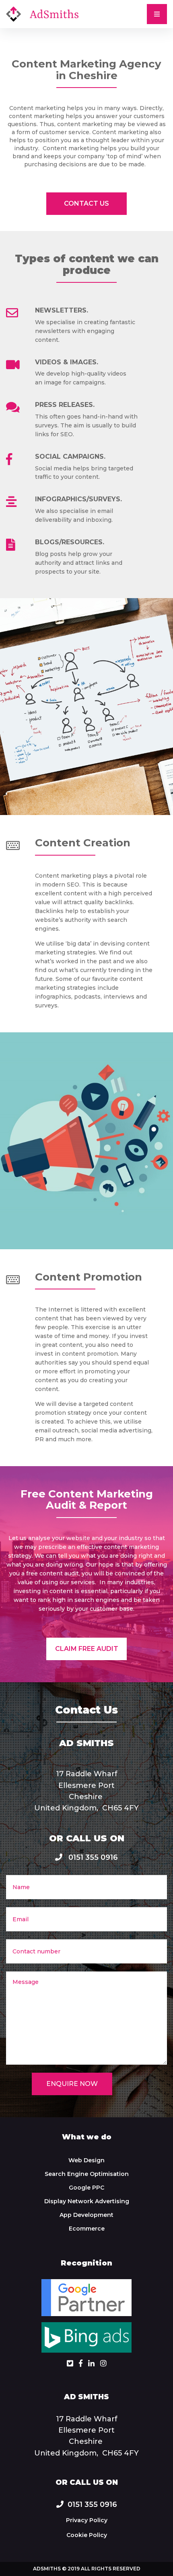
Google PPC (86, 2188)
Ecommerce (87, 2229)
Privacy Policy (87, 2520)
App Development (86, 2215)
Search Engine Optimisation (87, 2174)
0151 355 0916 (92, 1857)
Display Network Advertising (87, 2201)
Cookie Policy (87, 2535)
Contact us (86, 203)
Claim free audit (87, 1649)
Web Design (86, 2160)
